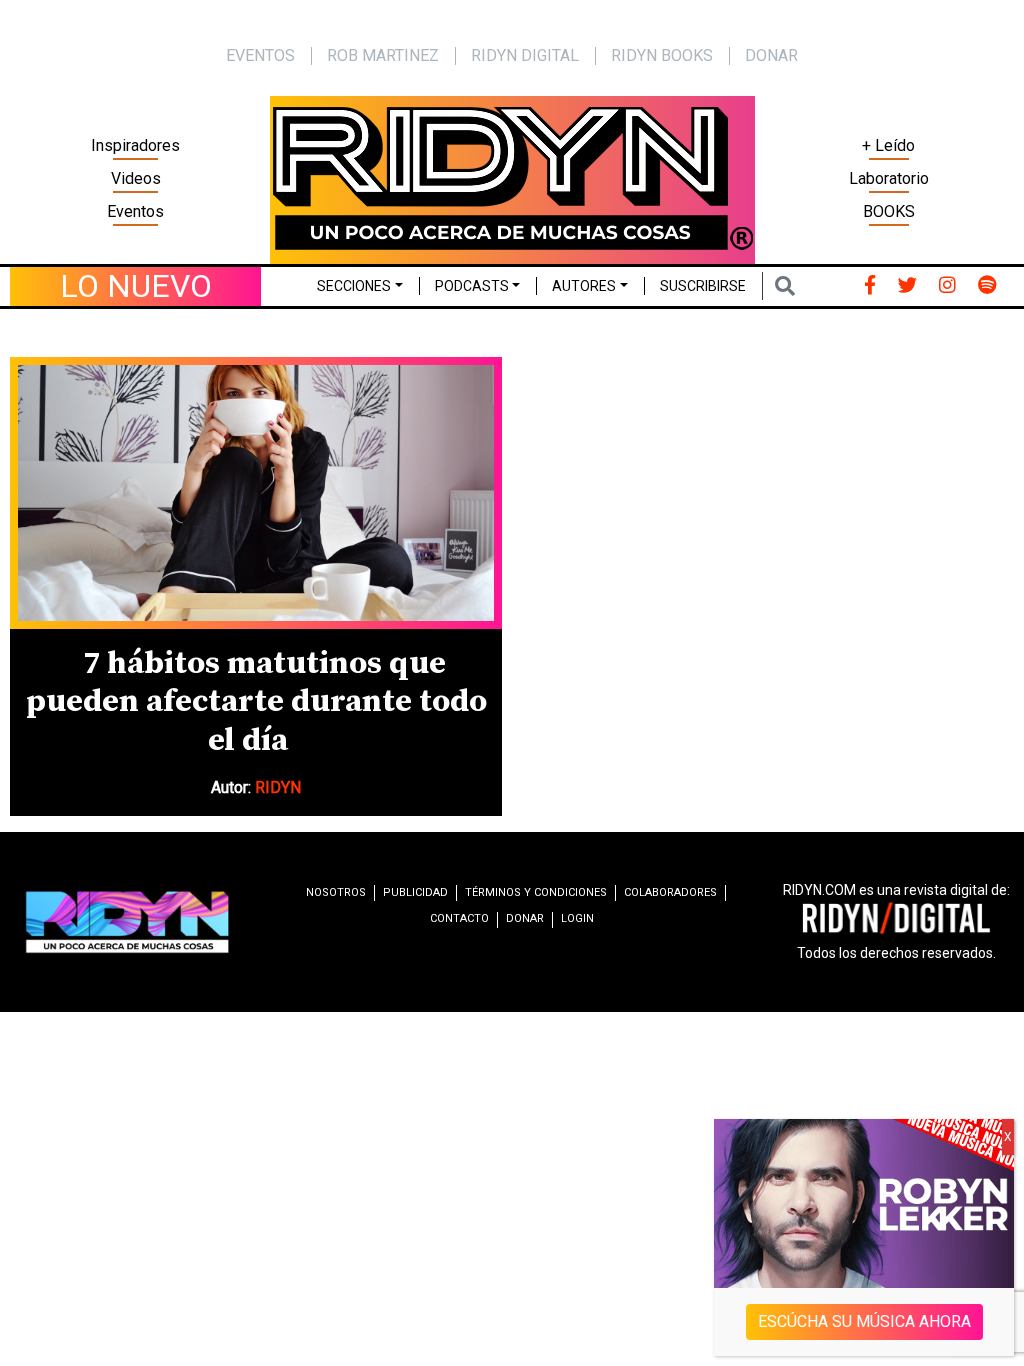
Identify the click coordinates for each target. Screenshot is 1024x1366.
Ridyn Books (662, 55)
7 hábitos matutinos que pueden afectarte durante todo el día (256, 702)
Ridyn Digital (525, 55)
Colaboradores (670, 892)
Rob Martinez (383, 55)
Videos (136, 178)
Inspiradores (135, 145)
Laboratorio (889, 178)
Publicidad (415, 892)
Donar (771, 55)
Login (577, 918)
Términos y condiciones (536, 892)
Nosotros (336, 892)
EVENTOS (260, 55)
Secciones (354, 286)
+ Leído (888, 145)
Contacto (459, 918)
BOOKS (889, 211)
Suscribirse (703, 286)
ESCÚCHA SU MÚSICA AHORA (864, 1321)
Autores (584, 286)
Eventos (135, 211)
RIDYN (278, 787)
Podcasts (472, 286)
